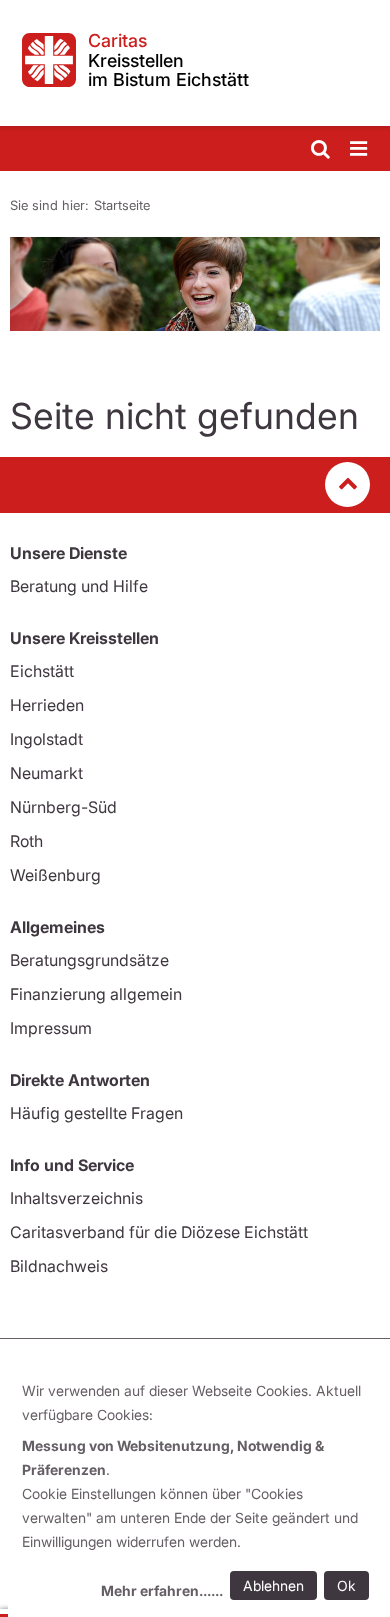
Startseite (122, 205)
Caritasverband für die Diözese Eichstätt (159, 1232)
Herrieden (47, 705)
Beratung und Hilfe (79, 586)
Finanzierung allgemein (96, 994)
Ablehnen (273, 1585)
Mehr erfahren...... (162, 1590)
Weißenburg (55, 875)
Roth (26, 841)
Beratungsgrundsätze (89, 960)
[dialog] (199, 1493)
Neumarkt (46, 773)
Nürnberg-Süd (63, 807)
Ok (346, 1585)
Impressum (51, 1028)
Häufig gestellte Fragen (96, 1113)
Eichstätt (42, 671)
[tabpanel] (195, 284)
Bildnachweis (59, 1266)
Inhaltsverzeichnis (76, 1198)
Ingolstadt (46, 739)
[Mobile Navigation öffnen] (360, 149)
